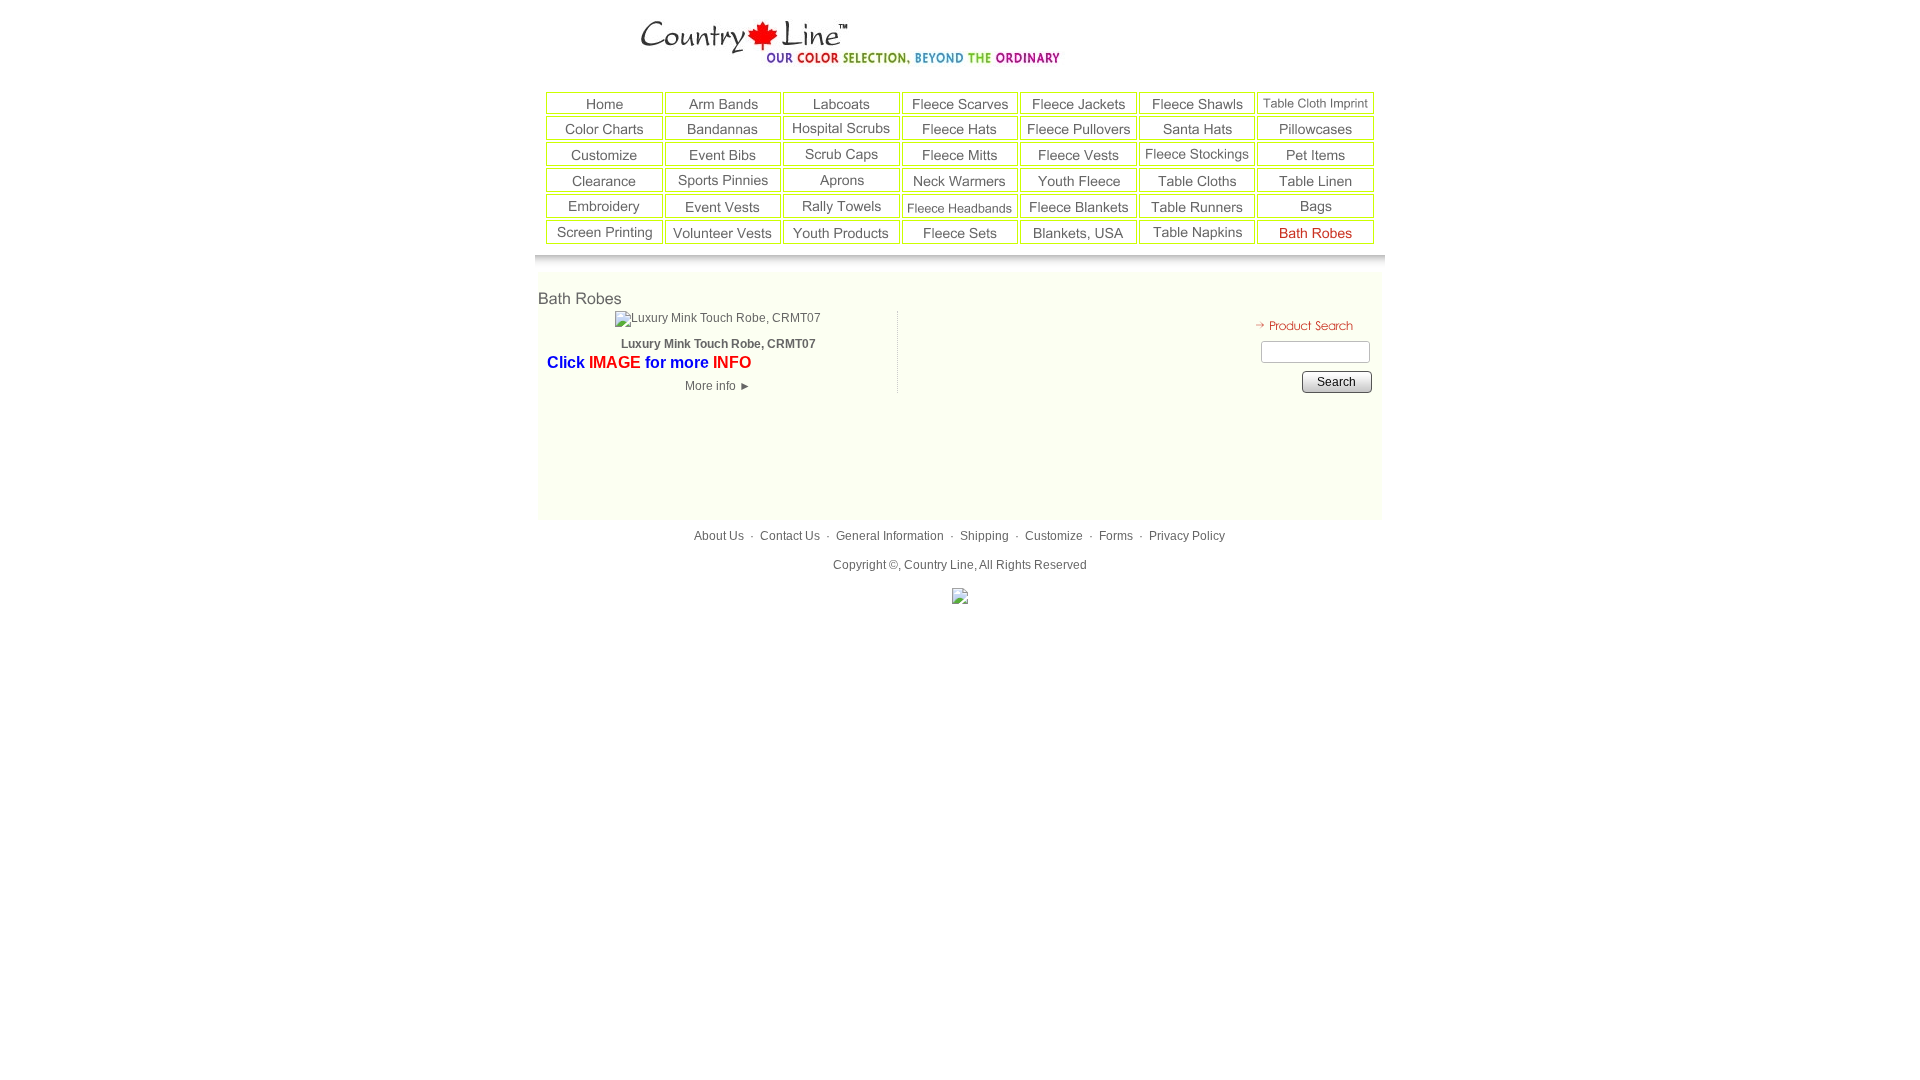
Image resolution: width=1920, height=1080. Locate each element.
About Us (719, 536)
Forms (1116, 536)
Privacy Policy (1187, 536)
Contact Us (790, 536)
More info (718, 386)
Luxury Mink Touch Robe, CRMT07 (718, 344)
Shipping (984, 536)
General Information (890, 536)
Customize (1054, 536)
